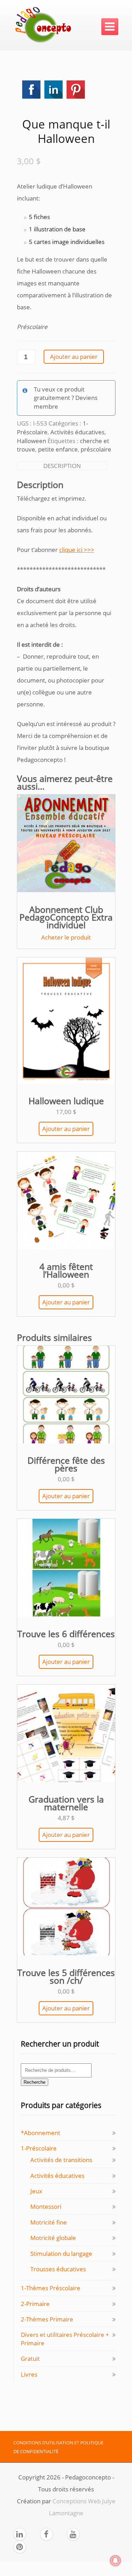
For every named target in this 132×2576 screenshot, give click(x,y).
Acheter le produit (66, 937)
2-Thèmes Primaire (47, 2319)
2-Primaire (35, 2304)
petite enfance (58, 449)
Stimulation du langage (61, 2254)
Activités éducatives (77, 432)
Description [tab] (62, 466)
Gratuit (30, 2358)
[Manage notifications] (115, 2561)
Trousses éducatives (58, 2269)
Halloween (32, 441)
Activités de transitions (61, 2160)
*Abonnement (40, 2133)
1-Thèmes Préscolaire (51, 2288)
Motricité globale (53, 2238)
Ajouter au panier (74, 357)
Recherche (34, 2082)
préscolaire (96, 449)
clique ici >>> (77, 550)
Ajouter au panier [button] (66, 1129)
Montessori (46, 2206)
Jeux (36, 2191)
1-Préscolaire (39, 2148)
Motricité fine (49, 2222)
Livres (29, 2374)
